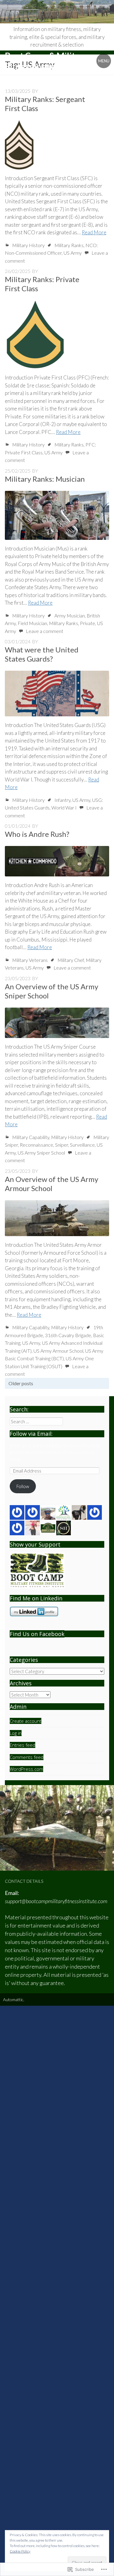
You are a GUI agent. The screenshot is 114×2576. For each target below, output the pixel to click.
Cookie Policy (20, 2551)
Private (88, 623)
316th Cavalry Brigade (68, 1335)
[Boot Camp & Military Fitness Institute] (57, 12)
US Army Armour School (58, 1351)
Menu (104, 61)
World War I (64, 807)
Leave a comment (45, 631)
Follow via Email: (31, 1434)
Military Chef (71, 960)
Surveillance (82, 1145)
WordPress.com (26, 1769)
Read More (94, 232)
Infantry (62, 800)
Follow (23, 1486)
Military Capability (31, 1137)
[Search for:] (36, 1421)
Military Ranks (69, 245)
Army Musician (70, 615)
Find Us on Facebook (37, 1634)
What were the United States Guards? (42, 654)
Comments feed (27, 1757)
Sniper (62, 1145)
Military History (28, 245)
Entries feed (22, 1745)
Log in (16, 1733)
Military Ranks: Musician (45, 479)
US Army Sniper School (41, 1153)
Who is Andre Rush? (37, 834)
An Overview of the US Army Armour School (52, 1184)
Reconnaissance (36, 1145)
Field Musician (32, 623)
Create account (26, 1721)
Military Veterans (30, 960)
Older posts (21, 1383)
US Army (73, 253)
